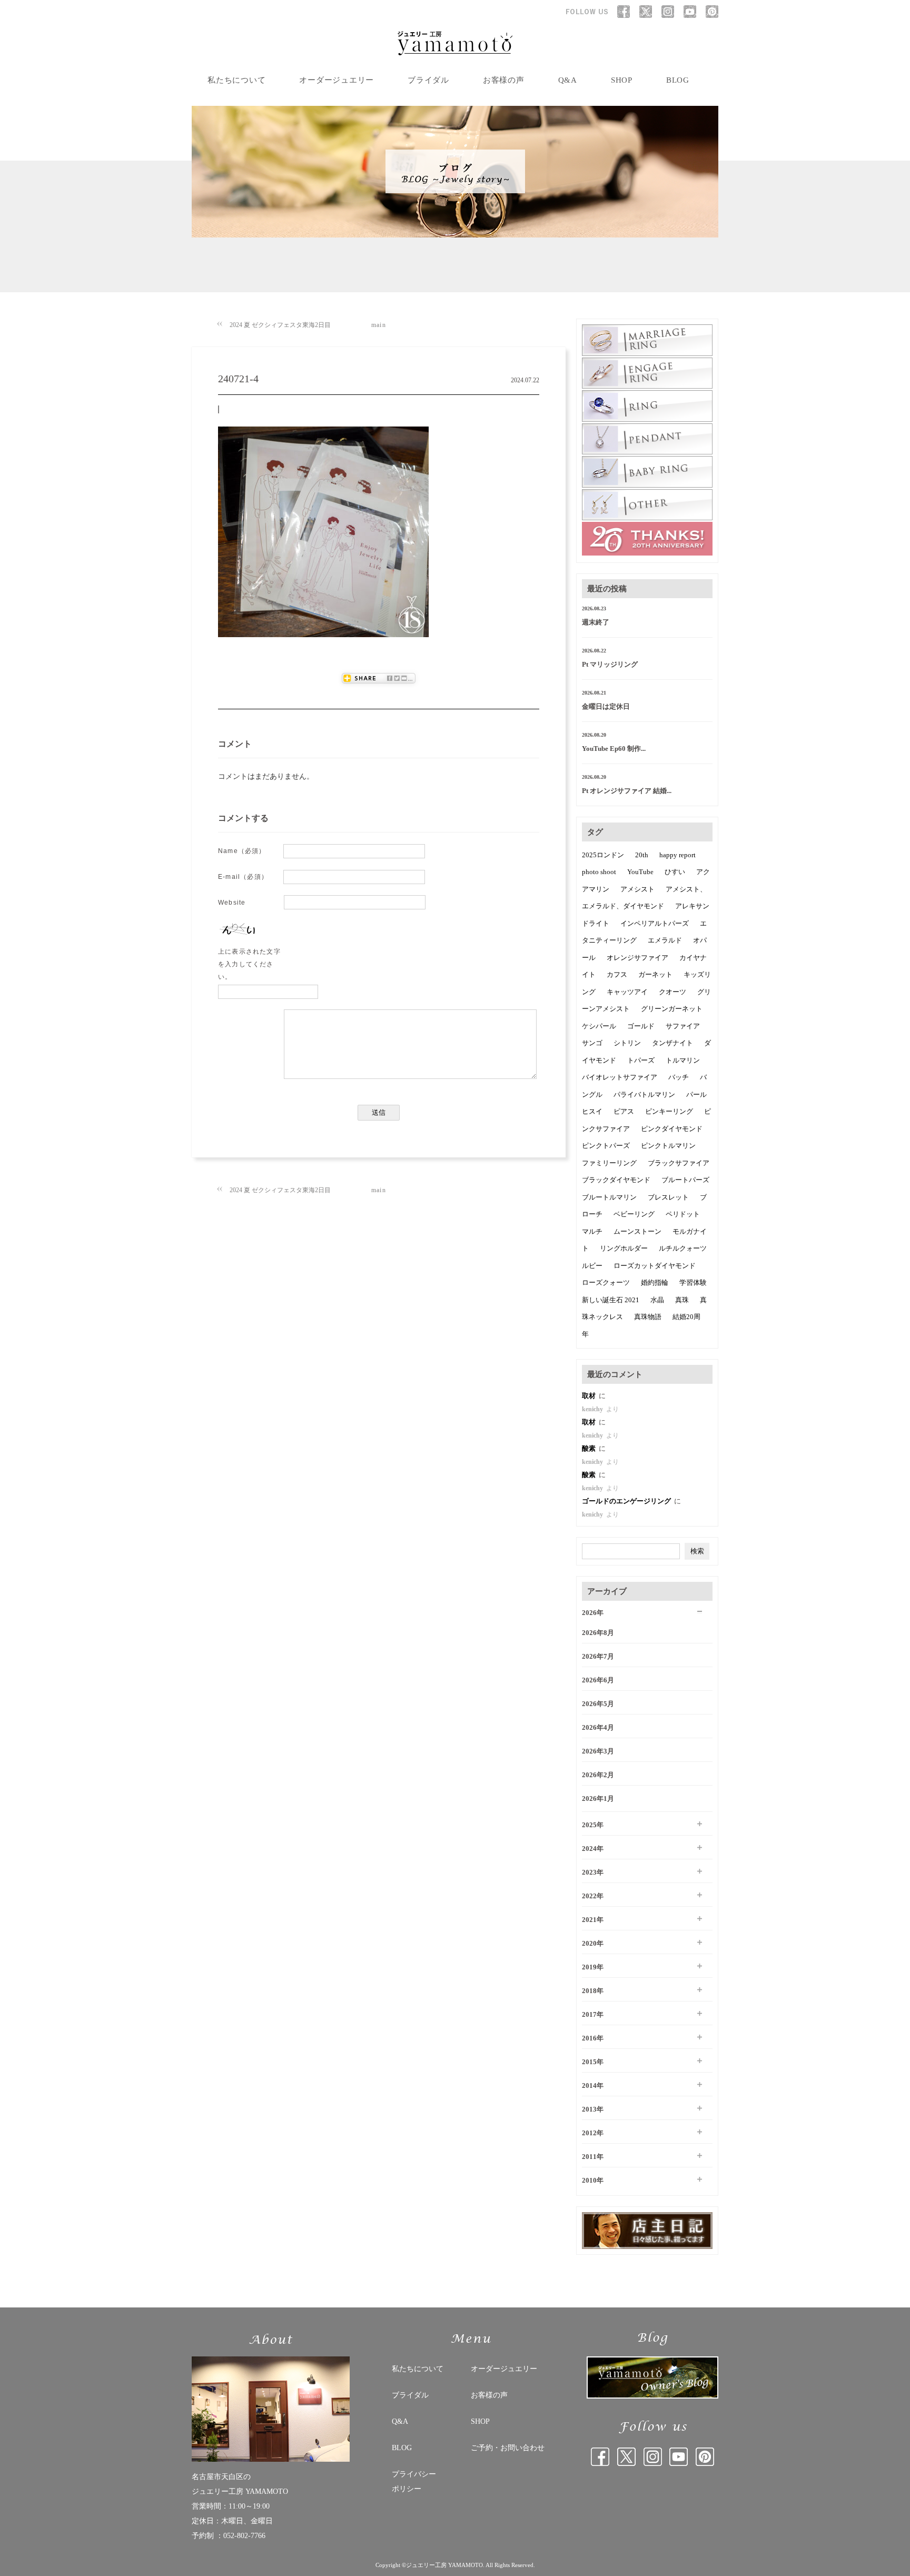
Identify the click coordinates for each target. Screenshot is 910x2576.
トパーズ (641, 1060)
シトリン (627, 1043)
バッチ (679, 1077)
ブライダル (428, 80)
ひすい (675, 872)
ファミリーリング (609, 1163)
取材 (590, 1396)
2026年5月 (598, 1704)
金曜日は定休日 (606, 706)
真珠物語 (648, 1317)
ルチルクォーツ (683, 1248)
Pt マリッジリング (610, 664)
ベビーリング (634, 1214)
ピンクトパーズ (606, 1146)
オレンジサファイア (637, 958)
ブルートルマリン (609, 1197)
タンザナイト (672, 1043)
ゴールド (641, 1026)
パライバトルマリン (644, 1094)
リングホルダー (624, 1248)
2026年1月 (598, 1799)
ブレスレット (668, 1197)
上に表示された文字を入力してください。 (249, 964)
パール (696, 1094)
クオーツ (672, 992)
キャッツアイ (627, 992)
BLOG (678, 80)
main (379, 325)
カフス (617, 974)
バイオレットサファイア (620, 1077)
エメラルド (665, 940)
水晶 (657, 1300)
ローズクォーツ (606, 1282)
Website (232, 903)
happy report (677, 855)
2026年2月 (598, 1775)
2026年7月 (598, 1656)
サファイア (683, 1026)
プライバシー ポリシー (414, 2481)
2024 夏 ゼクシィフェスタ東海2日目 (280, 325)
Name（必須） (242, 851)
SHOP (622, 80)
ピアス (624, 1111)
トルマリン (683, 1060)
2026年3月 (598, 1751)
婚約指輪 (655, 1282)
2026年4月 (598, 1727)
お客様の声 (504, 80)
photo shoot (599, 872)
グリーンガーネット (672, 1009)
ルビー (592, 1266)
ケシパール (599, 1026)
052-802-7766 (244, 2536)
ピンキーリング (669, 1111)
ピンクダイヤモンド (672, 1129)
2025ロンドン (603, 855)
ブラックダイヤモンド (616, 1180)
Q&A (568, 80)
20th (642, 855)
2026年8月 (598, 1633)
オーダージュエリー (337, 80)
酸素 (590, 1448)
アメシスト (637, 889)
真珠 (682, 1300)
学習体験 (693, 1282)
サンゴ (592, 1043)
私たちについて (236, 80)
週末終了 (596, 622)
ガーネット (655, 974)
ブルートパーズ (685, 1180)
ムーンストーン (637, 1231)
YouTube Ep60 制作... (614, 749)
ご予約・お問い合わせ (508, 2448)
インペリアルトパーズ (655, 923)
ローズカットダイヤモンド (655, 1266)
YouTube (640, 872)
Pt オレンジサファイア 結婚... (627, 791)
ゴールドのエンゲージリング (627, 1501)
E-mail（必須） (243, 877)
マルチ (592, 1231)
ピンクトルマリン (668, 1146)
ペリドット (683, 1214)
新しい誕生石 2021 (611, 1300)
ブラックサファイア (679, 1163)
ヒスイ (592, 1111)
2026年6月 (598, 1680)
